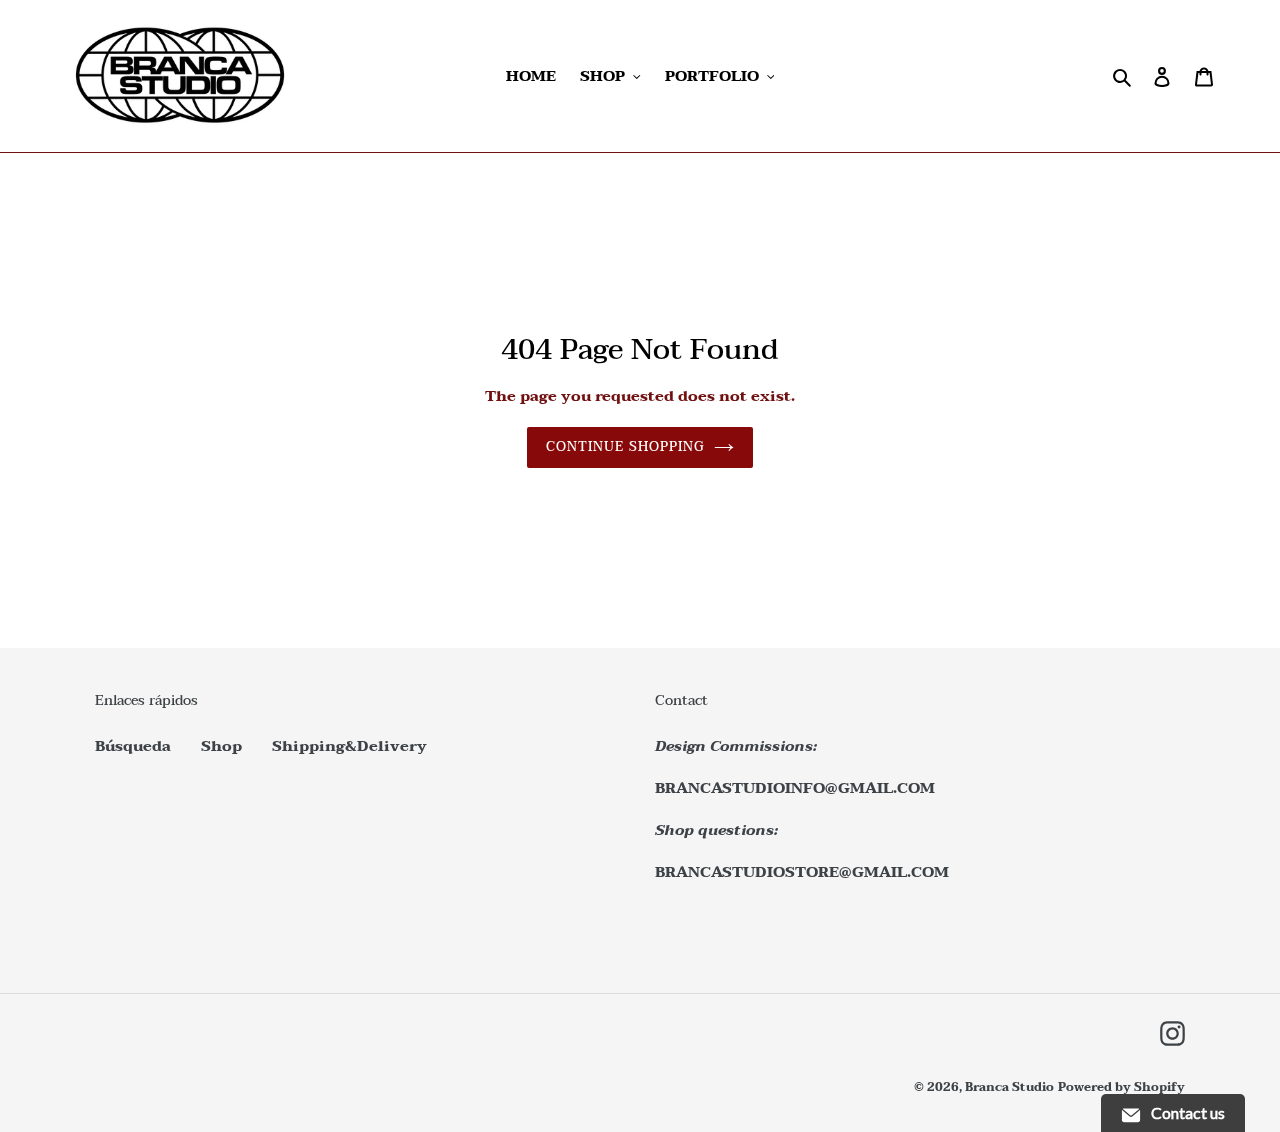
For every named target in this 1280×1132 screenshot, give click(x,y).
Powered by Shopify (1121, 1087)
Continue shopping (625, 447)
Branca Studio (1009, 1087)
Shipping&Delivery (349, 746)
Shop (221, 746)
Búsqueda (133, 746)
